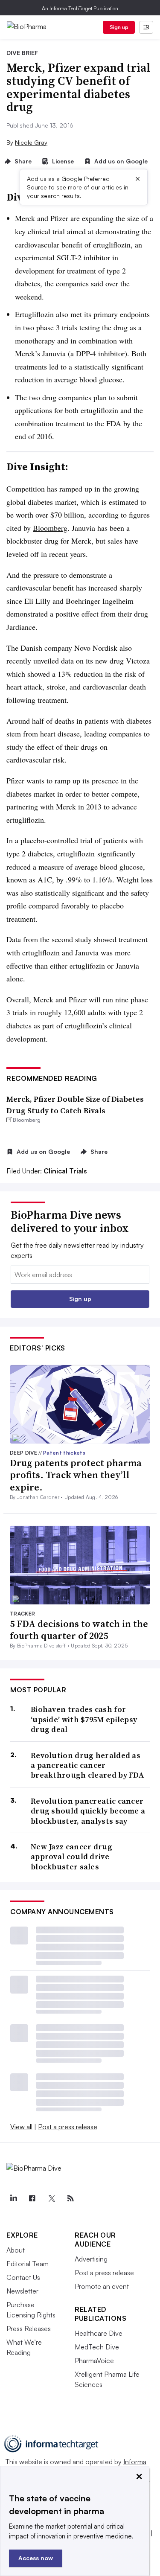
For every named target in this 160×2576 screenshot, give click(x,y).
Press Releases (29, 2329)
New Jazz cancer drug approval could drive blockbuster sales (71, 1857)
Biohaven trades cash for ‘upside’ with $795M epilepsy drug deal (84, 1719)
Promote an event (102, 2286)
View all (21, 2127)
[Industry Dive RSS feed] (70, 2198)
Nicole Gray (31, 142)
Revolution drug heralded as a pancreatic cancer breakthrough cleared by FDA (87, 1765)
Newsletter (22, 2291)
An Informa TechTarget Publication (80, 8)
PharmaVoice (94, 2361)
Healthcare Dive (99, 2333)
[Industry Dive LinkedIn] (13, 2198)
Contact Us (23, 2277)
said (97, 283)
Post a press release (68, 2127)
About (16, 2250)
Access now (36, 2558)
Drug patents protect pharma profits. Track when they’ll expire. (76, 1475)
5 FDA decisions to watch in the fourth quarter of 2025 (79, 1630)
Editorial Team (28, 2264)
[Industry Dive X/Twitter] (51, 2198)
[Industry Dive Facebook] (32, 2198)
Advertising (91, 2259)
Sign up (119, 27)
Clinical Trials (65, 1171)
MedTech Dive (97, 2347)
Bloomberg (50, 528)
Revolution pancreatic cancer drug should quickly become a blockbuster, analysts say (88, 1811)
